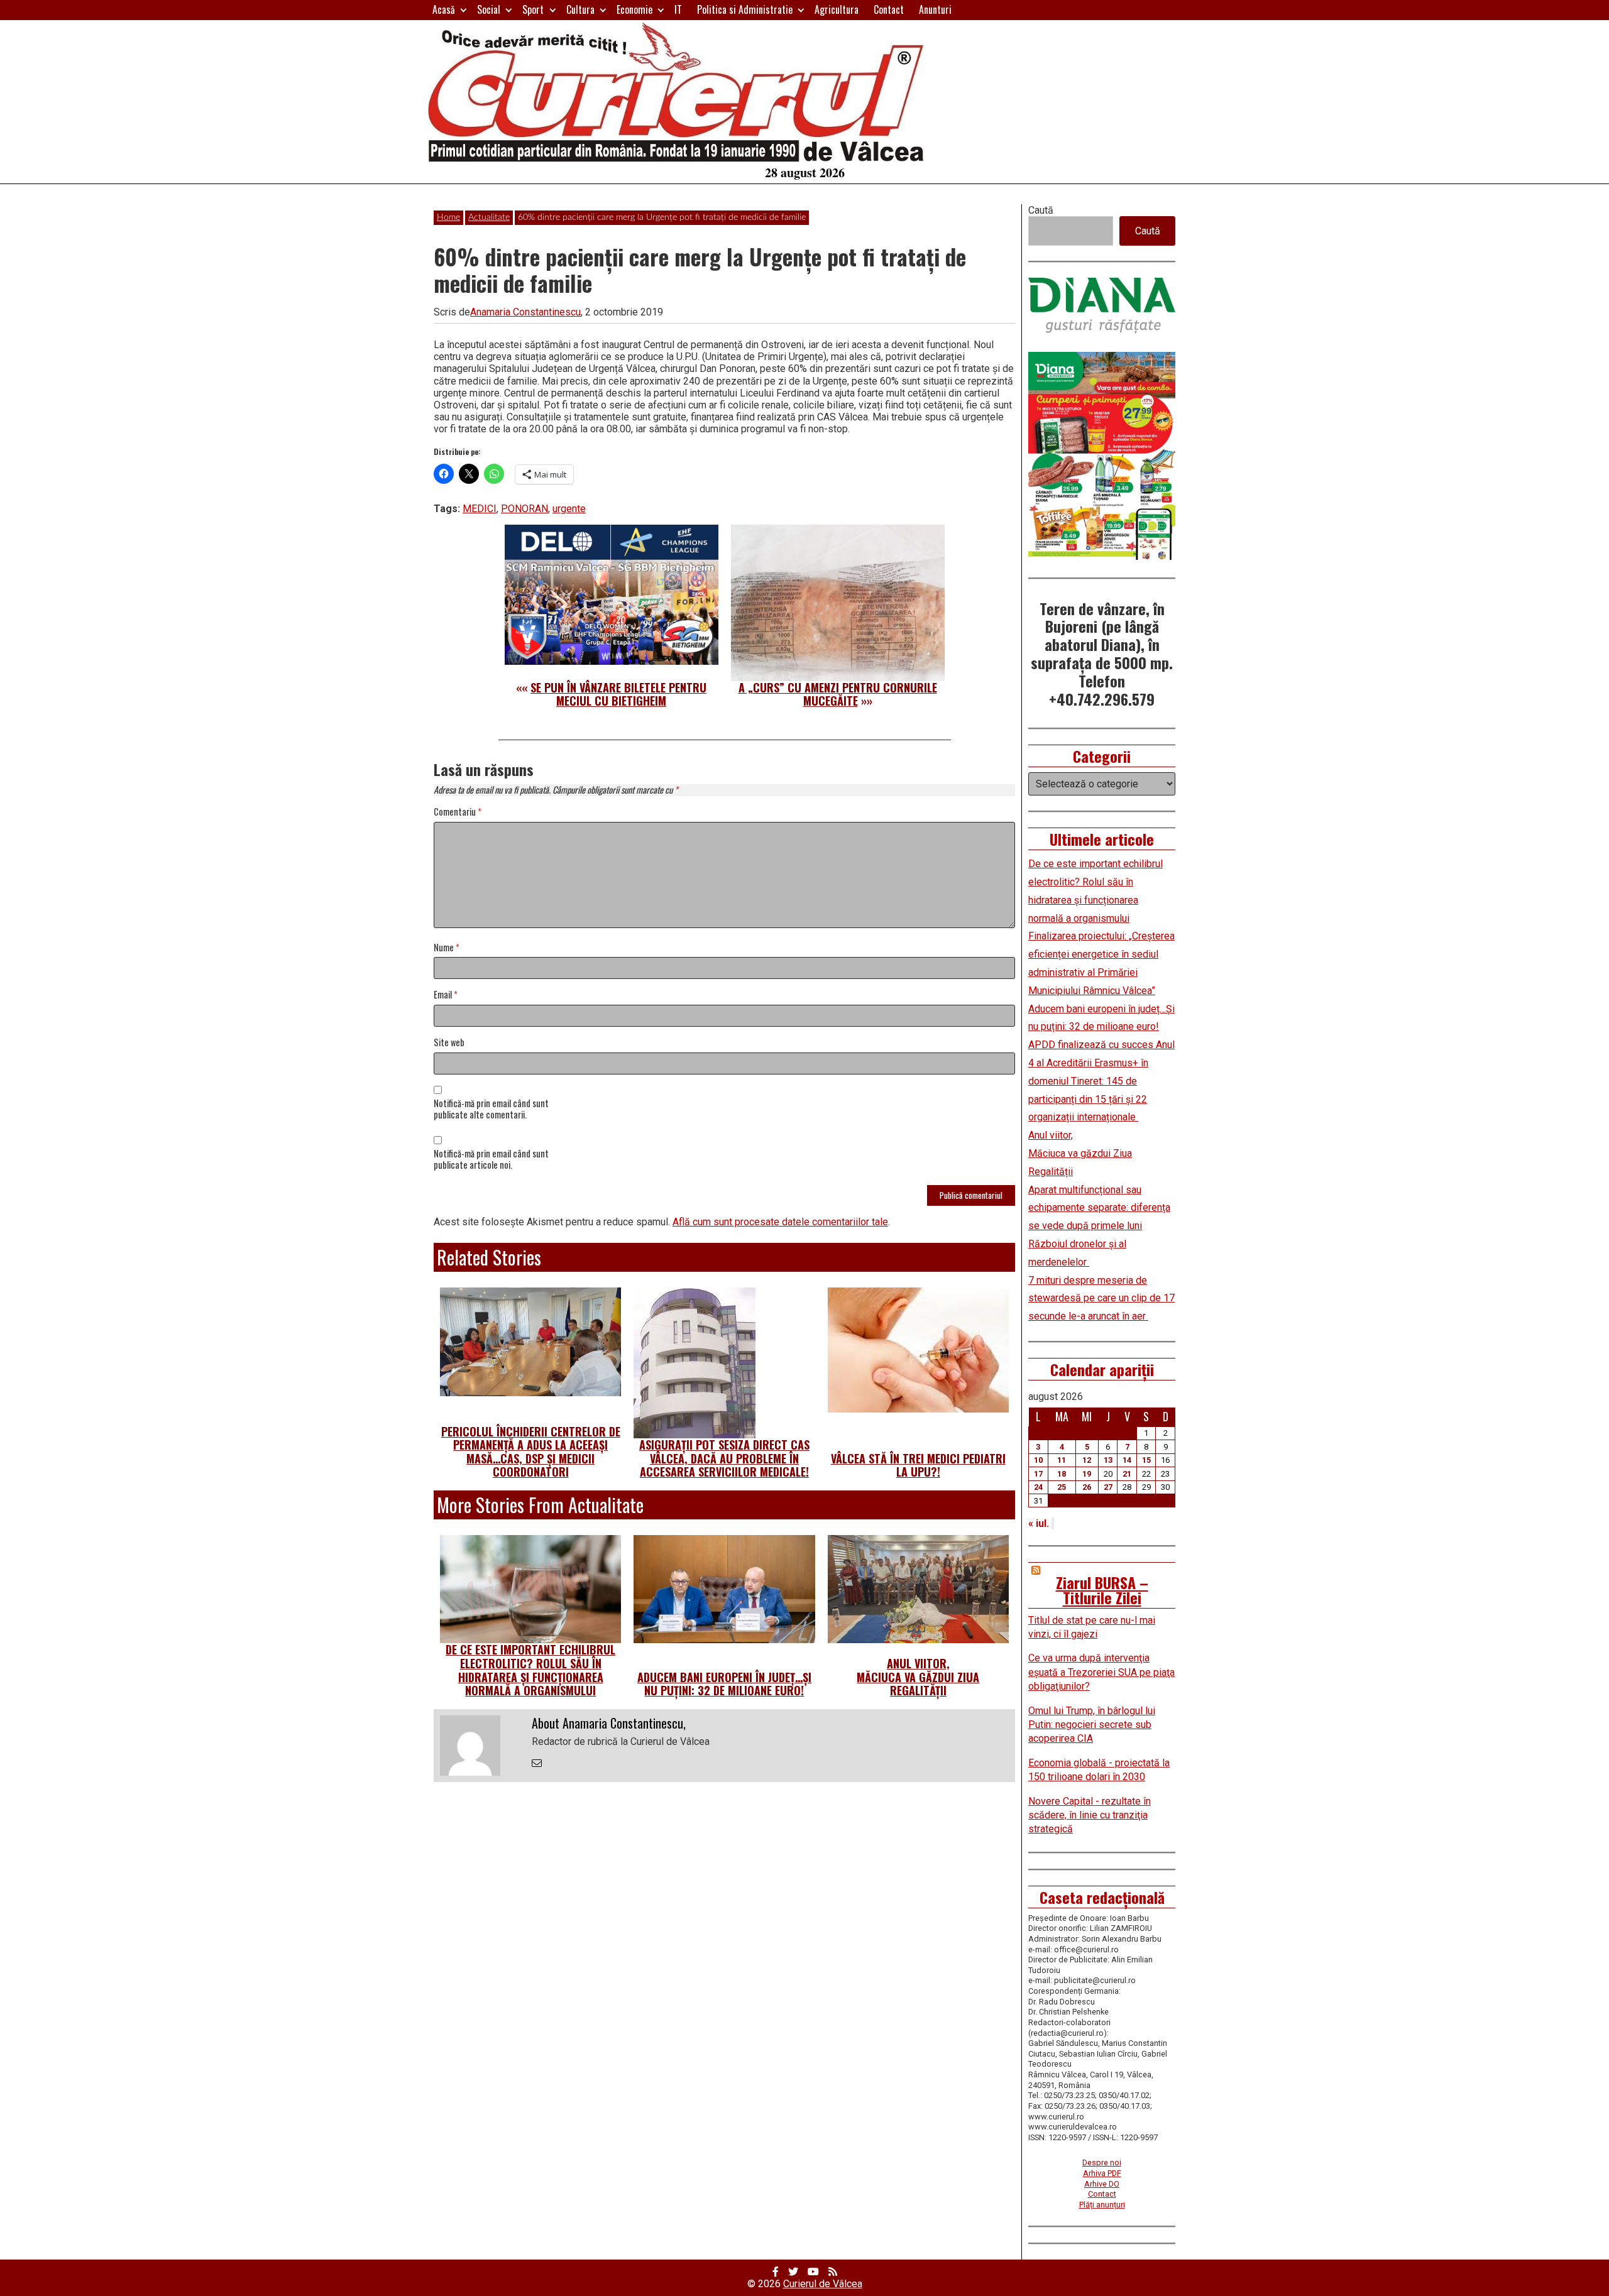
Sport (533, 9)
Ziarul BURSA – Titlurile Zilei (1102, 1590)
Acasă (444, 9)
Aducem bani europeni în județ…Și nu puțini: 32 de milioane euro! (724, 1684)
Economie (634, 9)
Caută (1041, 210)
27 (1108, 1487)
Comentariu (458, 812)
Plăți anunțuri (1102, 2205)
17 (1038, 1474)
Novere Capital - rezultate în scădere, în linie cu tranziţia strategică (1090, 1815)
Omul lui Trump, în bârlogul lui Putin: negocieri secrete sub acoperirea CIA (1092, 1725)
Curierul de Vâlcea (823, 2284)
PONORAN (524, 509)
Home (448, 217)
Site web (449, 1043)
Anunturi (935, 9)
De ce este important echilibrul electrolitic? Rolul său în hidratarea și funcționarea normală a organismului (530, 1670)
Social (489, 9)
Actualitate (489, 217)
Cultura (580, 9)
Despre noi (1102, 2162)
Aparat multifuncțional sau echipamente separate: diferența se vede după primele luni (1099, 1208)
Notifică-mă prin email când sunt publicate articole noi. (491, 1160)
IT (678, 9)
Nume (447, 948)
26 (1087, 1487)
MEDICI (480, 509)
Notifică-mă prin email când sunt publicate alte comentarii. (491, 1110)
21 (1127, 1474)
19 (1087, 1474)
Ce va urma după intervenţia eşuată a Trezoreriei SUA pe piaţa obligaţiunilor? (1101, 1672)
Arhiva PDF (1102, 2173)
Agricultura (837, 9)
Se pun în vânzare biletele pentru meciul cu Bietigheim (618, 694)
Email (446, 995)
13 (1108, 1460)
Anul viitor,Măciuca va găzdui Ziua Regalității (918, 1677)
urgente (569, 509)
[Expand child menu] (464, 10)
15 (1146, 1460)
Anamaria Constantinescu (525, 312)
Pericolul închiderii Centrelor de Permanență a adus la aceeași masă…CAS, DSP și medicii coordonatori (531, 1452)
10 (1038, 1460)
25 (1062, 1487)
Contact (889, 9)
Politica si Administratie (745, 9)
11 (1062, 1460)
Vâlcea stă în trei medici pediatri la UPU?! (918, 1465)
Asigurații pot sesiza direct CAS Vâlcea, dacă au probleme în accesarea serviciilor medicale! (724, 1458)
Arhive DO (1102, 2184)
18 (1062, 1474)
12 (1087, 1460)
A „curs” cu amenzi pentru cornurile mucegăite (838, 694)
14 (1127, 1460)
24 (1038, 1487)
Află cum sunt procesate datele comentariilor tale (780, 1222)
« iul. (1039, 1523)
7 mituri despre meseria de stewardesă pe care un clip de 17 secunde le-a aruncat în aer (1101, 1298)
